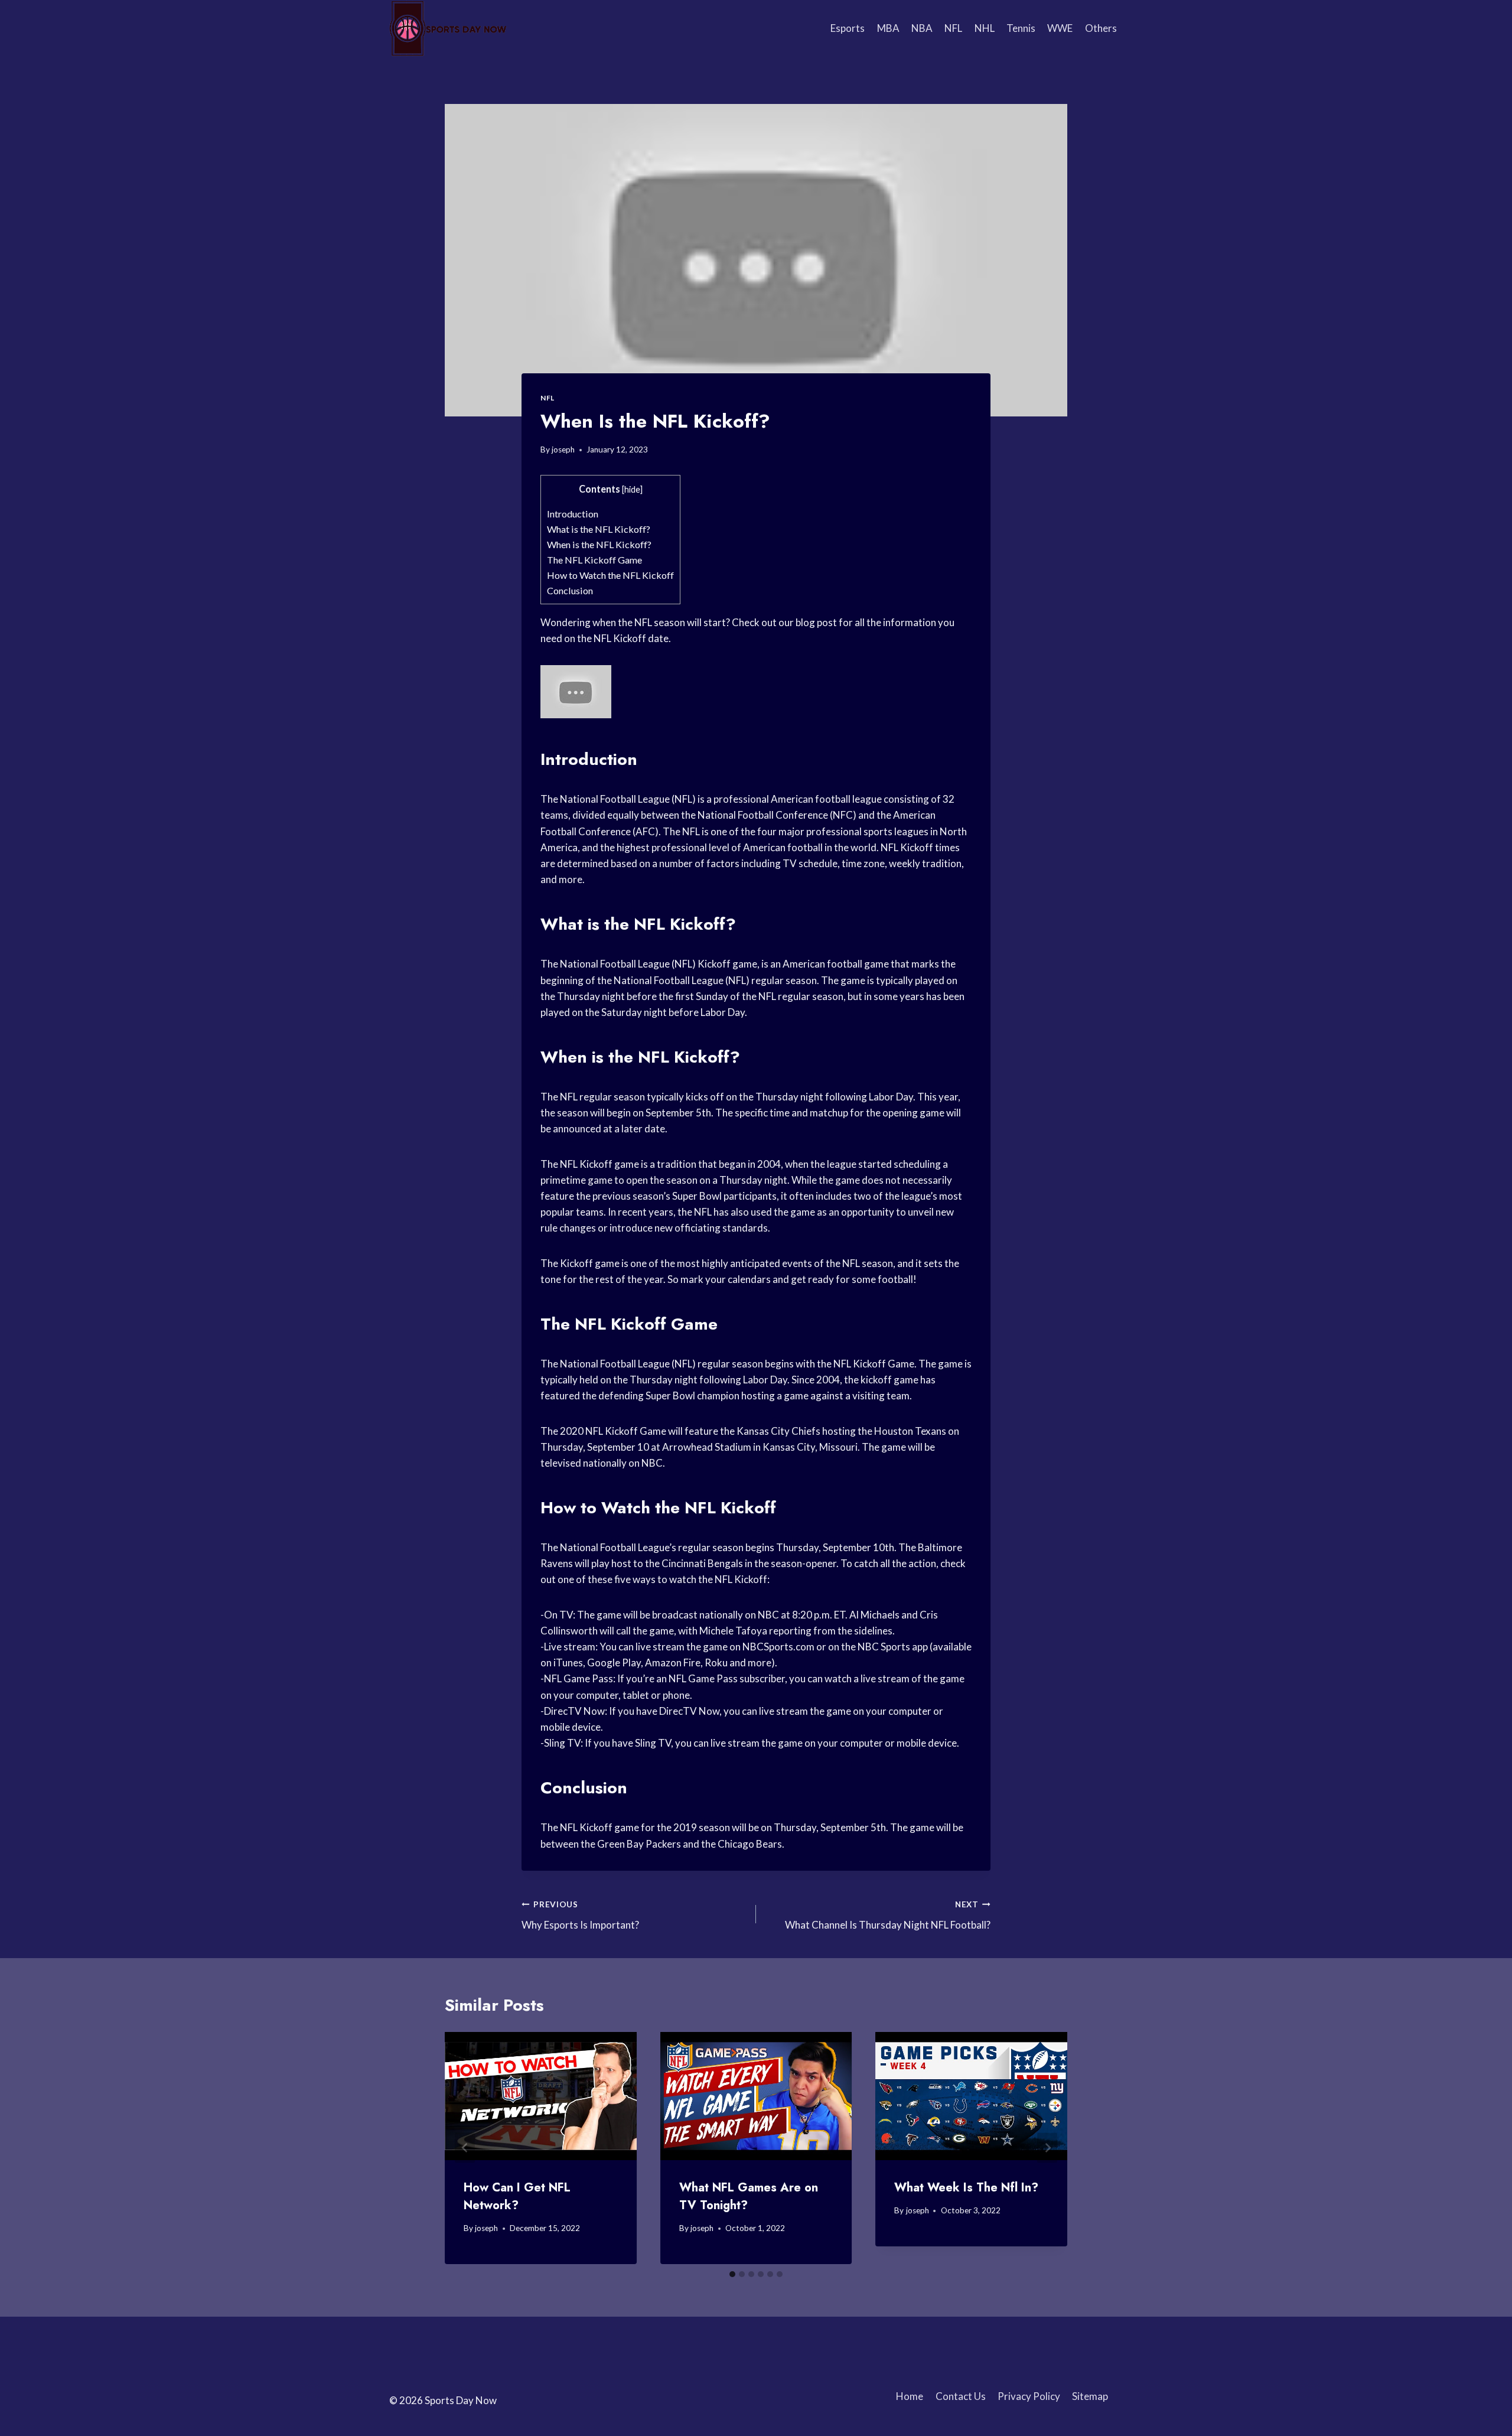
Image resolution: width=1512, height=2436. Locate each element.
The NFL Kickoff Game (594, 560)
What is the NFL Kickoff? (599, 529)
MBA (888, 28)
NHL (985, 28)
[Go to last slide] (465, 2148)
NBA (922, 28)
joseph (563, 450)
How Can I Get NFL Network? (517, 2196)
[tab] (732, 2274)
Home (910, 2396)
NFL (953, 28)
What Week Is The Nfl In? (966, 2188)
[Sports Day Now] (448, 28)
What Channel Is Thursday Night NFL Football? (888, 1915)
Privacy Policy (1029, 2396)
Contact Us (961, 2396)
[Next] (1047, 2148)
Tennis (1021, 28)
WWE (1060, 28)
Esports (848, 28)
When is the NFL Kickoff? (599, 544)
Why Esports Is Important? (580, 1915)
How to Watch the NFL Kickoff (610, 575)
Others (1101, 28)
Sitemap (1090, 2396)
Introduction (573, 514)
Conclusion (570, 590)
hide (632, 489)
